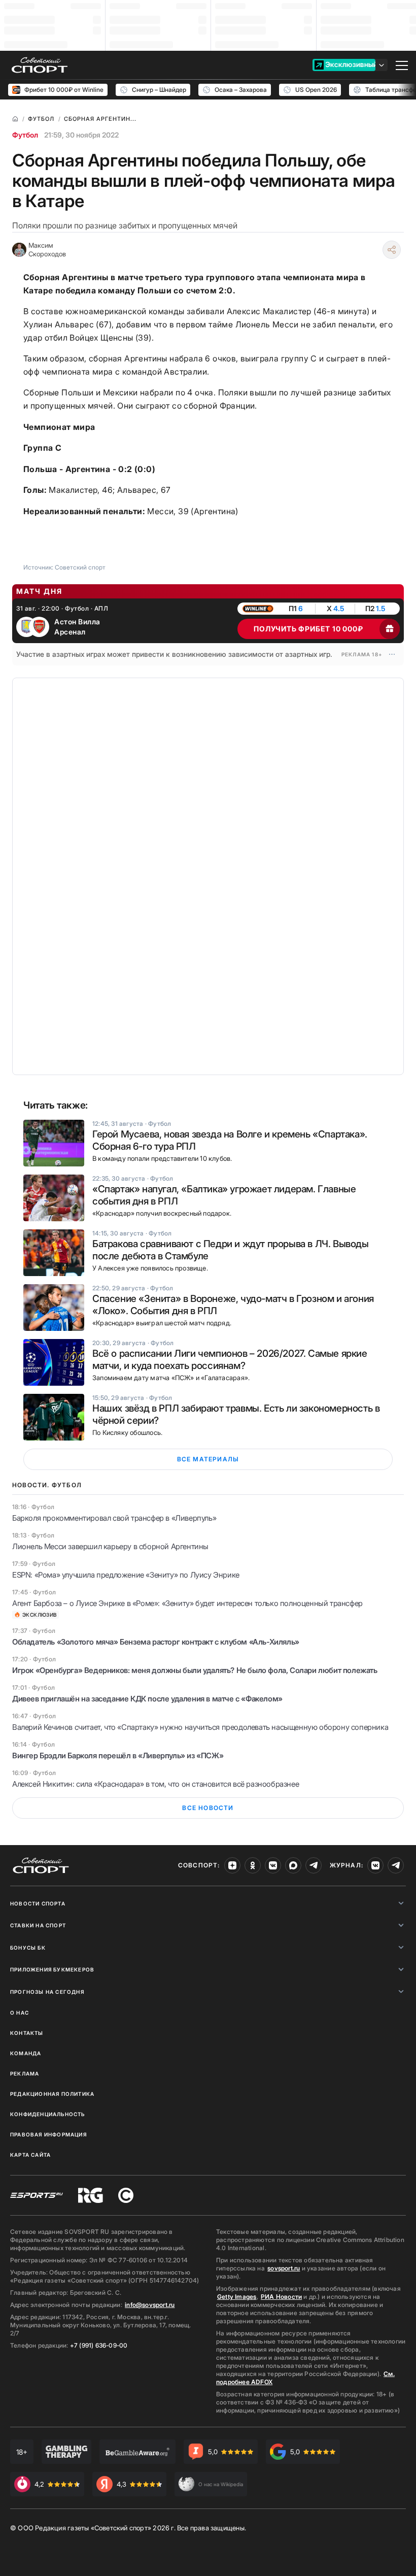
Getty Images (237, 2297)
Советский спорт (80, 567)
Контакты (27, 2033)
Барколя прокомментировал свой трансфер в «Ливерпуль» (114, 1518)
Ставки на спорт (38, 1925)
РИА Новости (281, 2297)
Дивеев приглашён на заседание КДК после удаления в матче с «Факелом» (147, 1699)
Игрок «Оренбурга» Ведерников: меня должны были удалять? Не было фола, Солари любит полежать (195, 1670)
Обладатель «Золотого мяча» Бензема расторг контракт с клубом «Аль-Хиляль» (156, 1642)
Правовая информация (48, 2134)
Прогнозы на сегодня (47, 1992)
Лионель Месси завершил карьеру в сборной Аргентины (110, 1546)
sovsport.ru (284, 2268)
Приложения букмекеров (52, 1969)
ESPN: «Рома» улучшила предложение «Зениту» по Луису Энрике (126, 1575)
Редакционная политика (52, 2094)
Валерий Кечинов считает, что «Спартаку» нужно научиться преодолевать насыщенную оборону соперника (200, 1727)
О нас (20, 2013)
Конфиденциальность (48, 2114)
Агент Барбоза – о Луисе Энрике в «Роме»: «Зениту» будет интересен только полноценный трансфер (187, 1603)
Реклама (25, 2073)
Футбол (25, 135)
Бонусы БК (28, 1948)
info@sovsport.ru (150, 2305)
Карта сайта (30, 2155)
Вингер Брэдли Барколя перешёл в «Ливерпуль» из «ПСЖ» (118, 1755)
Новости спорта (38, 1903)
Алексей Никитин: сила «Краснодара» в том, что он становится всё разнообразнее (155, 1784)
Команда (26, 2053)
